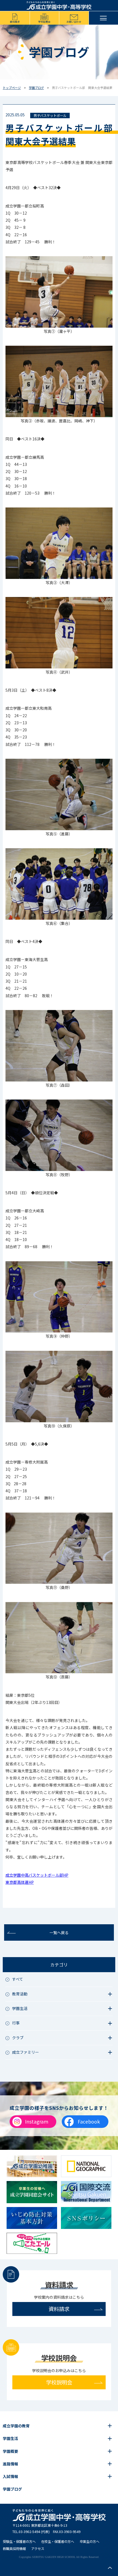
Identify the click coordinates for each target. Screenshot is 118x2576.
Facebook (89, 2121)
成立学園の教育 (16, 2426)
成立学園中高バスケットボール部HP (37, 1875)
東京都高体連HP (20, 1882)
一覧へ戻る (59, 1932)
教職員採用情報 (14, 2549)
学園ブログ (36, 88)
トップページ (12, 88)
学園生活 (10, 2438)
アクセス (38, 2549)
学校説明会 (44, 22)
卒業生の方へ (89, 2542)
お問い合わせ (74, 22)
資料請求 (15, 22)
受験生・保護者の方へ (19, 2542)
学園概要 (10, 2451)
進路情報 (10, 2464)
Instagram (37, 2121)
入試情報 (10, 2476)
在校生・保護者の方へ (58, 2542)
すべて (18, 1979)
